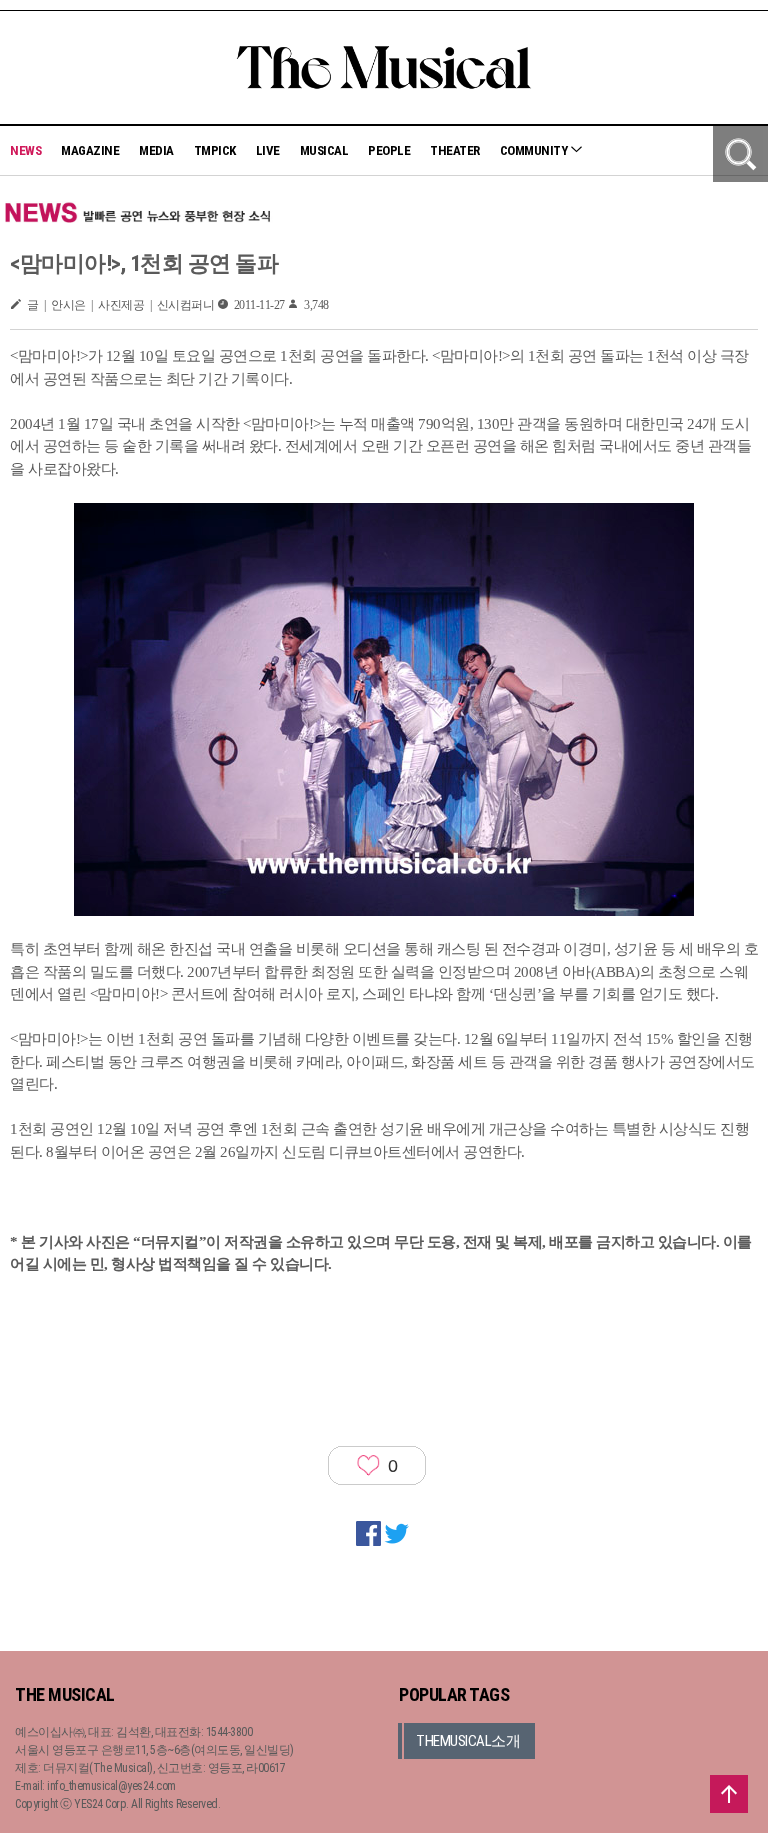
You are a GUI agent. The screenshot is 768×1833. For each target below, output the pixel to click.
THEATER (455, 150)
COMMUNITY (535, 150)
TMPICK (215, 150)
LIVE (268, 150)
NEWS (25, 150)
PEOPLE (389, 150)
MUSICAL (324, 150)
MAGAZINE (90, 150)
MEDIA (156, 150)
